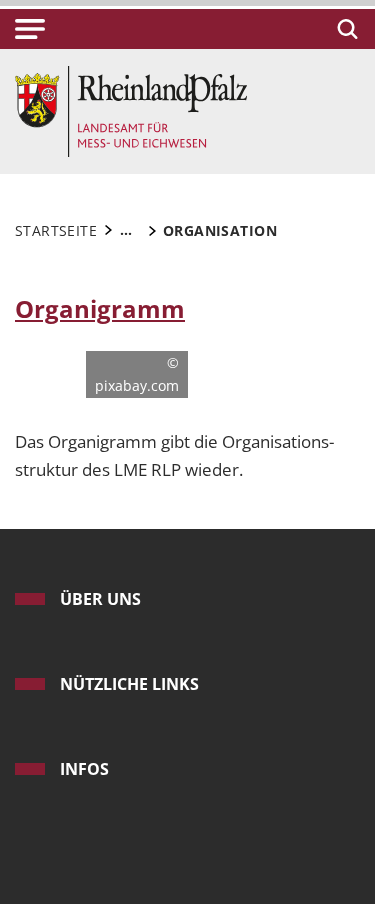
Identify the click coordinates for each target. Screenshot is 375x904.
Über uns (100, 599)
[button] (30, 29)
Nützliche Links (129, 684)
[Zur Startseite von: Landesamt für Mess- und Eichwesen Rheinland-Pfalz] (131, 109)
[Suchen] (344, 29)
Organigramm (100, 309)
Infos (84, 769)
